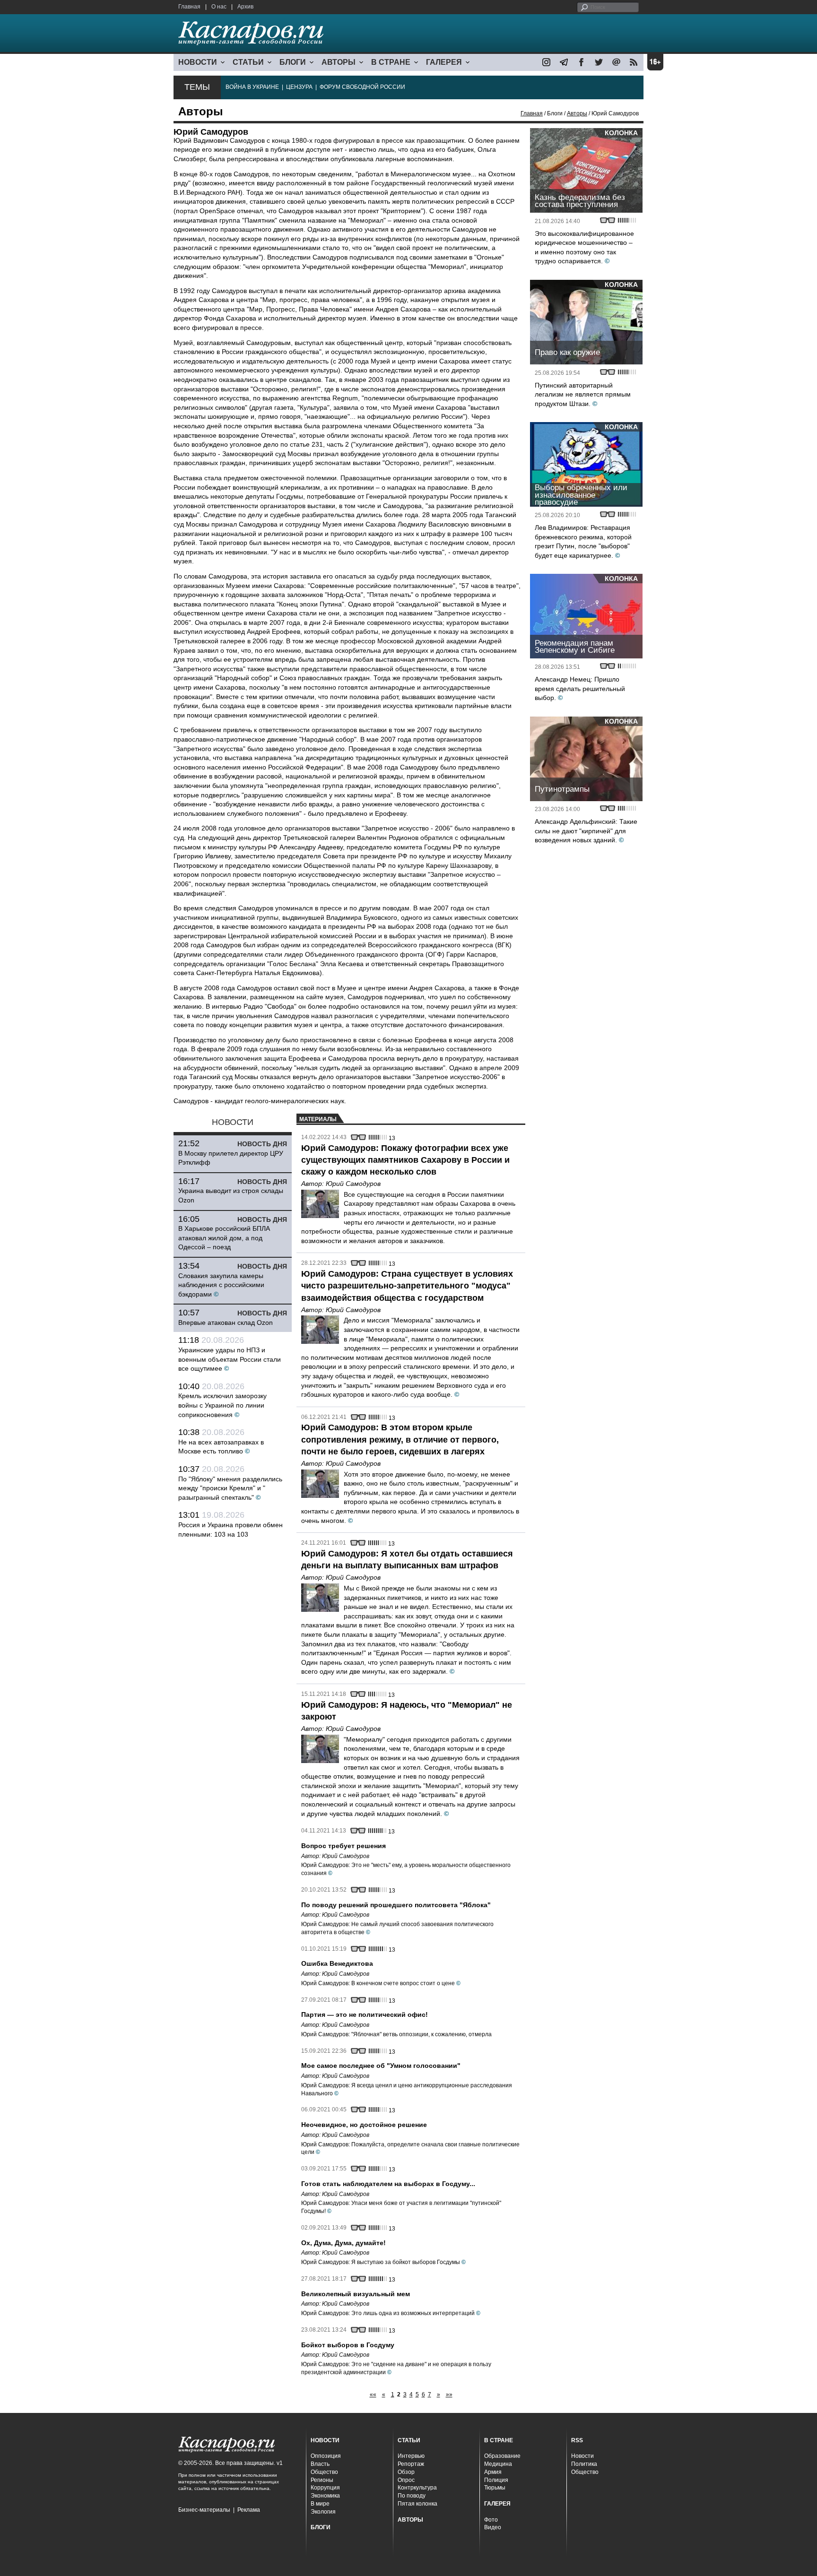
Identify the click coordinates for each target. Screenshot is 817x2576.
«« (373, 2394)
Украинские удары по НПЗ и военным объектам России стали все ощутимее (230, 1359)
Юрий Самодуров (353, 1184)
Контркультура (417, 2488)
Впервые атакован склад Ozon (226, 1323)
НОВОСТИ (198, 62)
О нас (219, 7)
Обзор (406, 2472)
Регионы (322, 2480)
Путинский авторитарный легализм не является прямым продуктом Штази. (583, 394)
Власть (320, 2464)
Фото (491, 2520)
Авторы (577, 113)
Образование (502, 2456)
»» (449, 2394)
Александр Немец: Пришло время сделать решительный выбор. (580, 688)
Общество (324, 2472)
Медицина (498, 2464)
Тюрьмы (495, 2488)
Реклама (249, 2510)
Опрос (406, 2480)
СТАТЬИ (248, 62)
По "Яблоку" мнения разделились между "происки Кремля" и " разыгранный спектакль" (230, 1488)
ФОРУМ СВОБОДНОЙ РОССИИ (362, 87)
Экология (323, 2512)
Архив (245, 7)
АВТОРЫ (339, 62)
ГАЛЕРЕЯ (444, 62)
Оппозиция (326, 2456)
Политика (584, 2464)
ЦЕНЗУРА (299, 87)
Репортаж (411, 2464)
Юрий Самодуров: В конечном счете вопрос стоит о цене (378, 1983)
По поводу (412, 2496)
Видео (493, 2527)
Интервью (411, 2456)
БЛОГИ (293, 62)
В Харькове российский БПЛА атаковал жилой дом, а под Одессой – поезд (224, 1238)
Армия (493, 2472)
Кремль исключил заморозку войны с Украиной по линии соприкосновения (222, 1405)
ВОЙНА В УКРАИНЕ (252, 87)
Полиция (496, 2480)
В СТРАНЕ (391, 62)
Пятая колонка (417, 2504)
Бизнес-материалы (204, 2510)
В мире (320, 2504)
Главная (189, 7)
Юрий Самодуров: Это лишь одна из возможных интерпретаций (388, 2313)
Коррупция (325, 2488)
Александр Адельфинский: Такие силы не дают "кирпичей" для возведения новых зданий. (586, 831)
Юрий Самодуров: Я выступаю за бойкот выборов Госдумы (381, 2262)
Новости (582, 2456)
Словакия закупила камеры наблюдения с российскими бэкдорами (221, 1285)
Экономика (325, 2496)
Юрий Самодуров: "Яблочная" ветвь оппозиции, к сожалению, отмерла (396, 2034)
